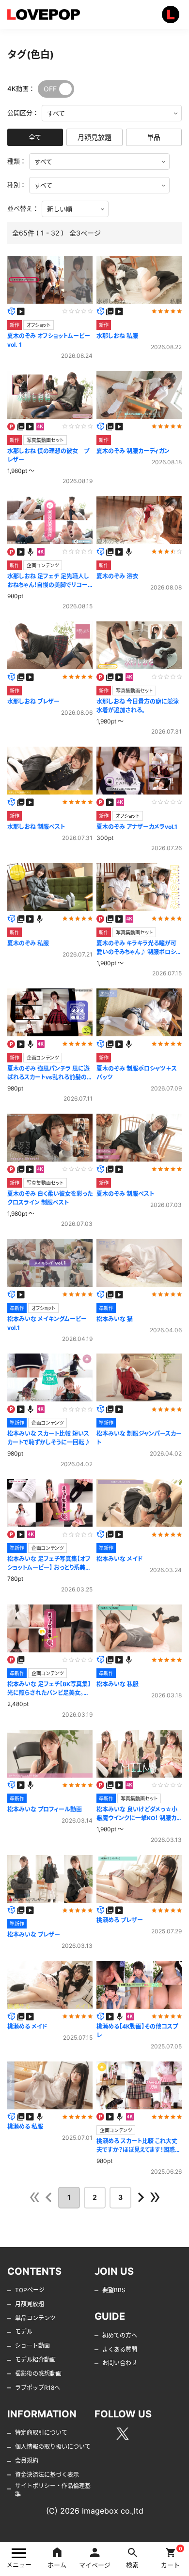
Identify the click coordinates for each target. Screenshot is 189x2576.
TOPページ (30, 2290)
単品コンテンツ (35, 2318)
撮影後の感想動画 (38, 2374)
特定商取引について (41, 2433)
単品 (154, 137)
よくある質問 (120, 2349)
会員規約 (27, 2461)
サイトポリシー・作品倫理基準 (53, 2490)
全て (35, 137)
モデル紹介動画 (35, 2360)
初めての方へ (120, 2335)
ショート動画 (32, 2346)
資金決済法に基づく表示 (47, 2475)
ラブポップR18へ (38, 2388)
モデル (24, 2332)
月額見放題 (94, 137)
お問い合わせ (120, 2363)
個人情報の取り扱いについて (53, 2447)
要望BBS (114, 2290)
